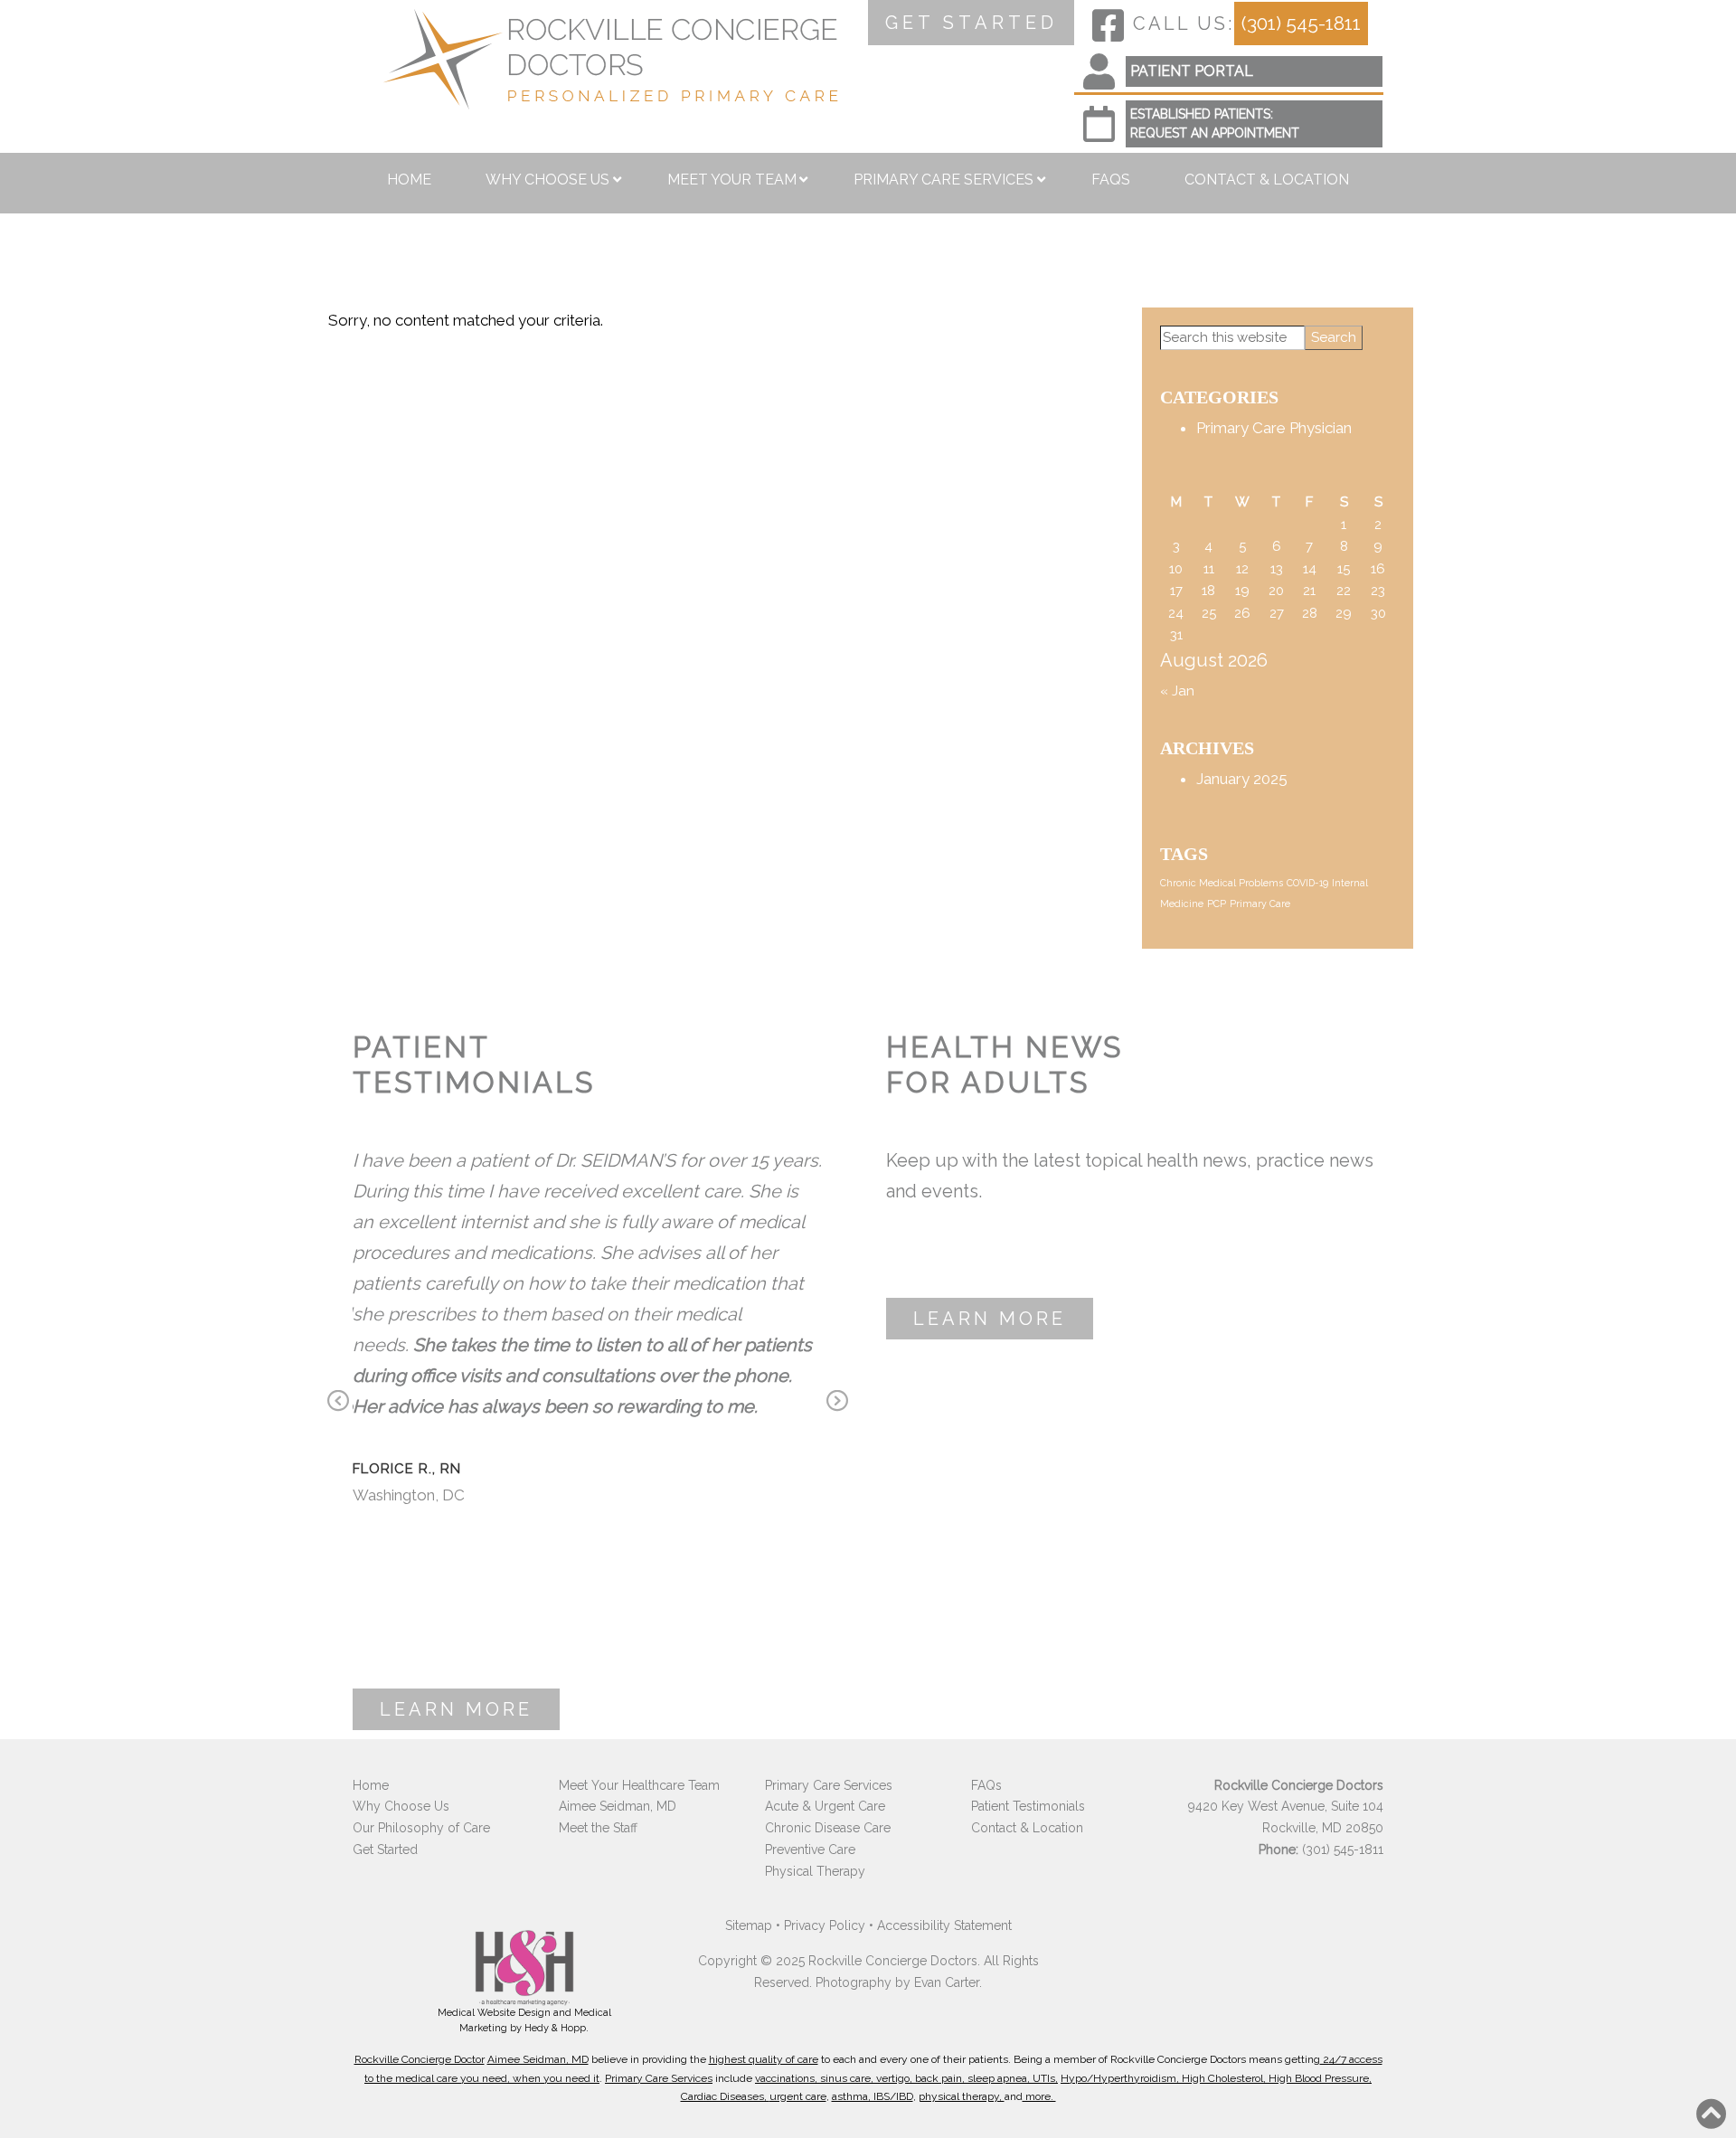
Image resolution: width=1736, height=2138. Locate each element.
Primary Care (1260, 903)
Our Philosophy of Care (421, 1828)
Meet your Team (732, 180)
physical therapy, (962, 2096)
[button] (1712, 2114)
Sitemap (749, 1925)
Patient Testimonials (1028, 1806)
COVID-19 (1307, 883)
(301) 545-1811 (1301, 23)
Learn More (456, 1709)
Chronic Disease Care (828, 1828)
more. (1039, 2096)
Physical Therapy (815, 1871)
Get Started (385, 1849)
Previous (338, 1403)
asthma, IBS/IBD (873, 2096)
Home (409, 180)
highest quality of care (764, 2059)
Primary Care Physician (1274, 428)
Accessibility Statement (944, 1925)
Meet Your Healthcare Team (639, 1785)
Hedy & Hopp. (557, 2028)
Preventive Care (810, 1849)
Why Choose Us (547, 180)
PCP (1217, 903)
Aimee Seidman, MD (618, 1806)
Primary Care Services (943, 180)
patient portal (1192, 71)
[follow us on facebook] (1108, 25)
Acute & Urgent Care (825, 1806)
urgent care (798, 2096)
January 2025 (1242, 779)
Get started (972, 23)
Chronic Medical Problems (1222, 883)
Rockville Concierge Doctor (420, 2059)
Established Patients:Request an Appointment (1215, 123)
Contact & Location (1267, 180)
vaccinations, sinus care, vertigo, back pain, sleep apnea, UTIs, (906, 2078)
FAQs (1111, 180)
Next (837, 1403)
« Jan (1177, 691)
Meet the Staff (598, 1828)
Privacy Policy (825, 1925)
